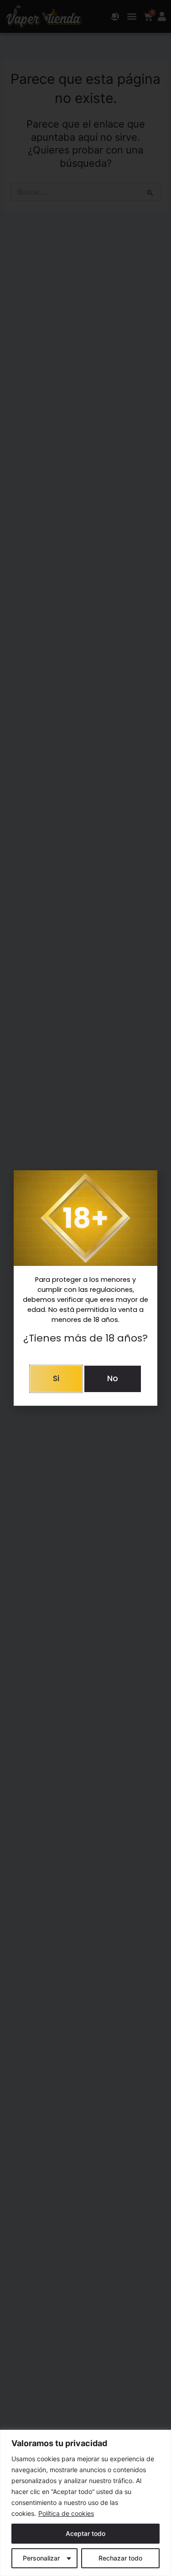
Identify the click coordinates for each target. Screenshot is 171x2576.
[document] (85, 1288)
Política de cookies (66, 2513)
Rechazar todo (120, 2558)
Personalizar (41, 2558)
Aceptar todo (85, 2533)
